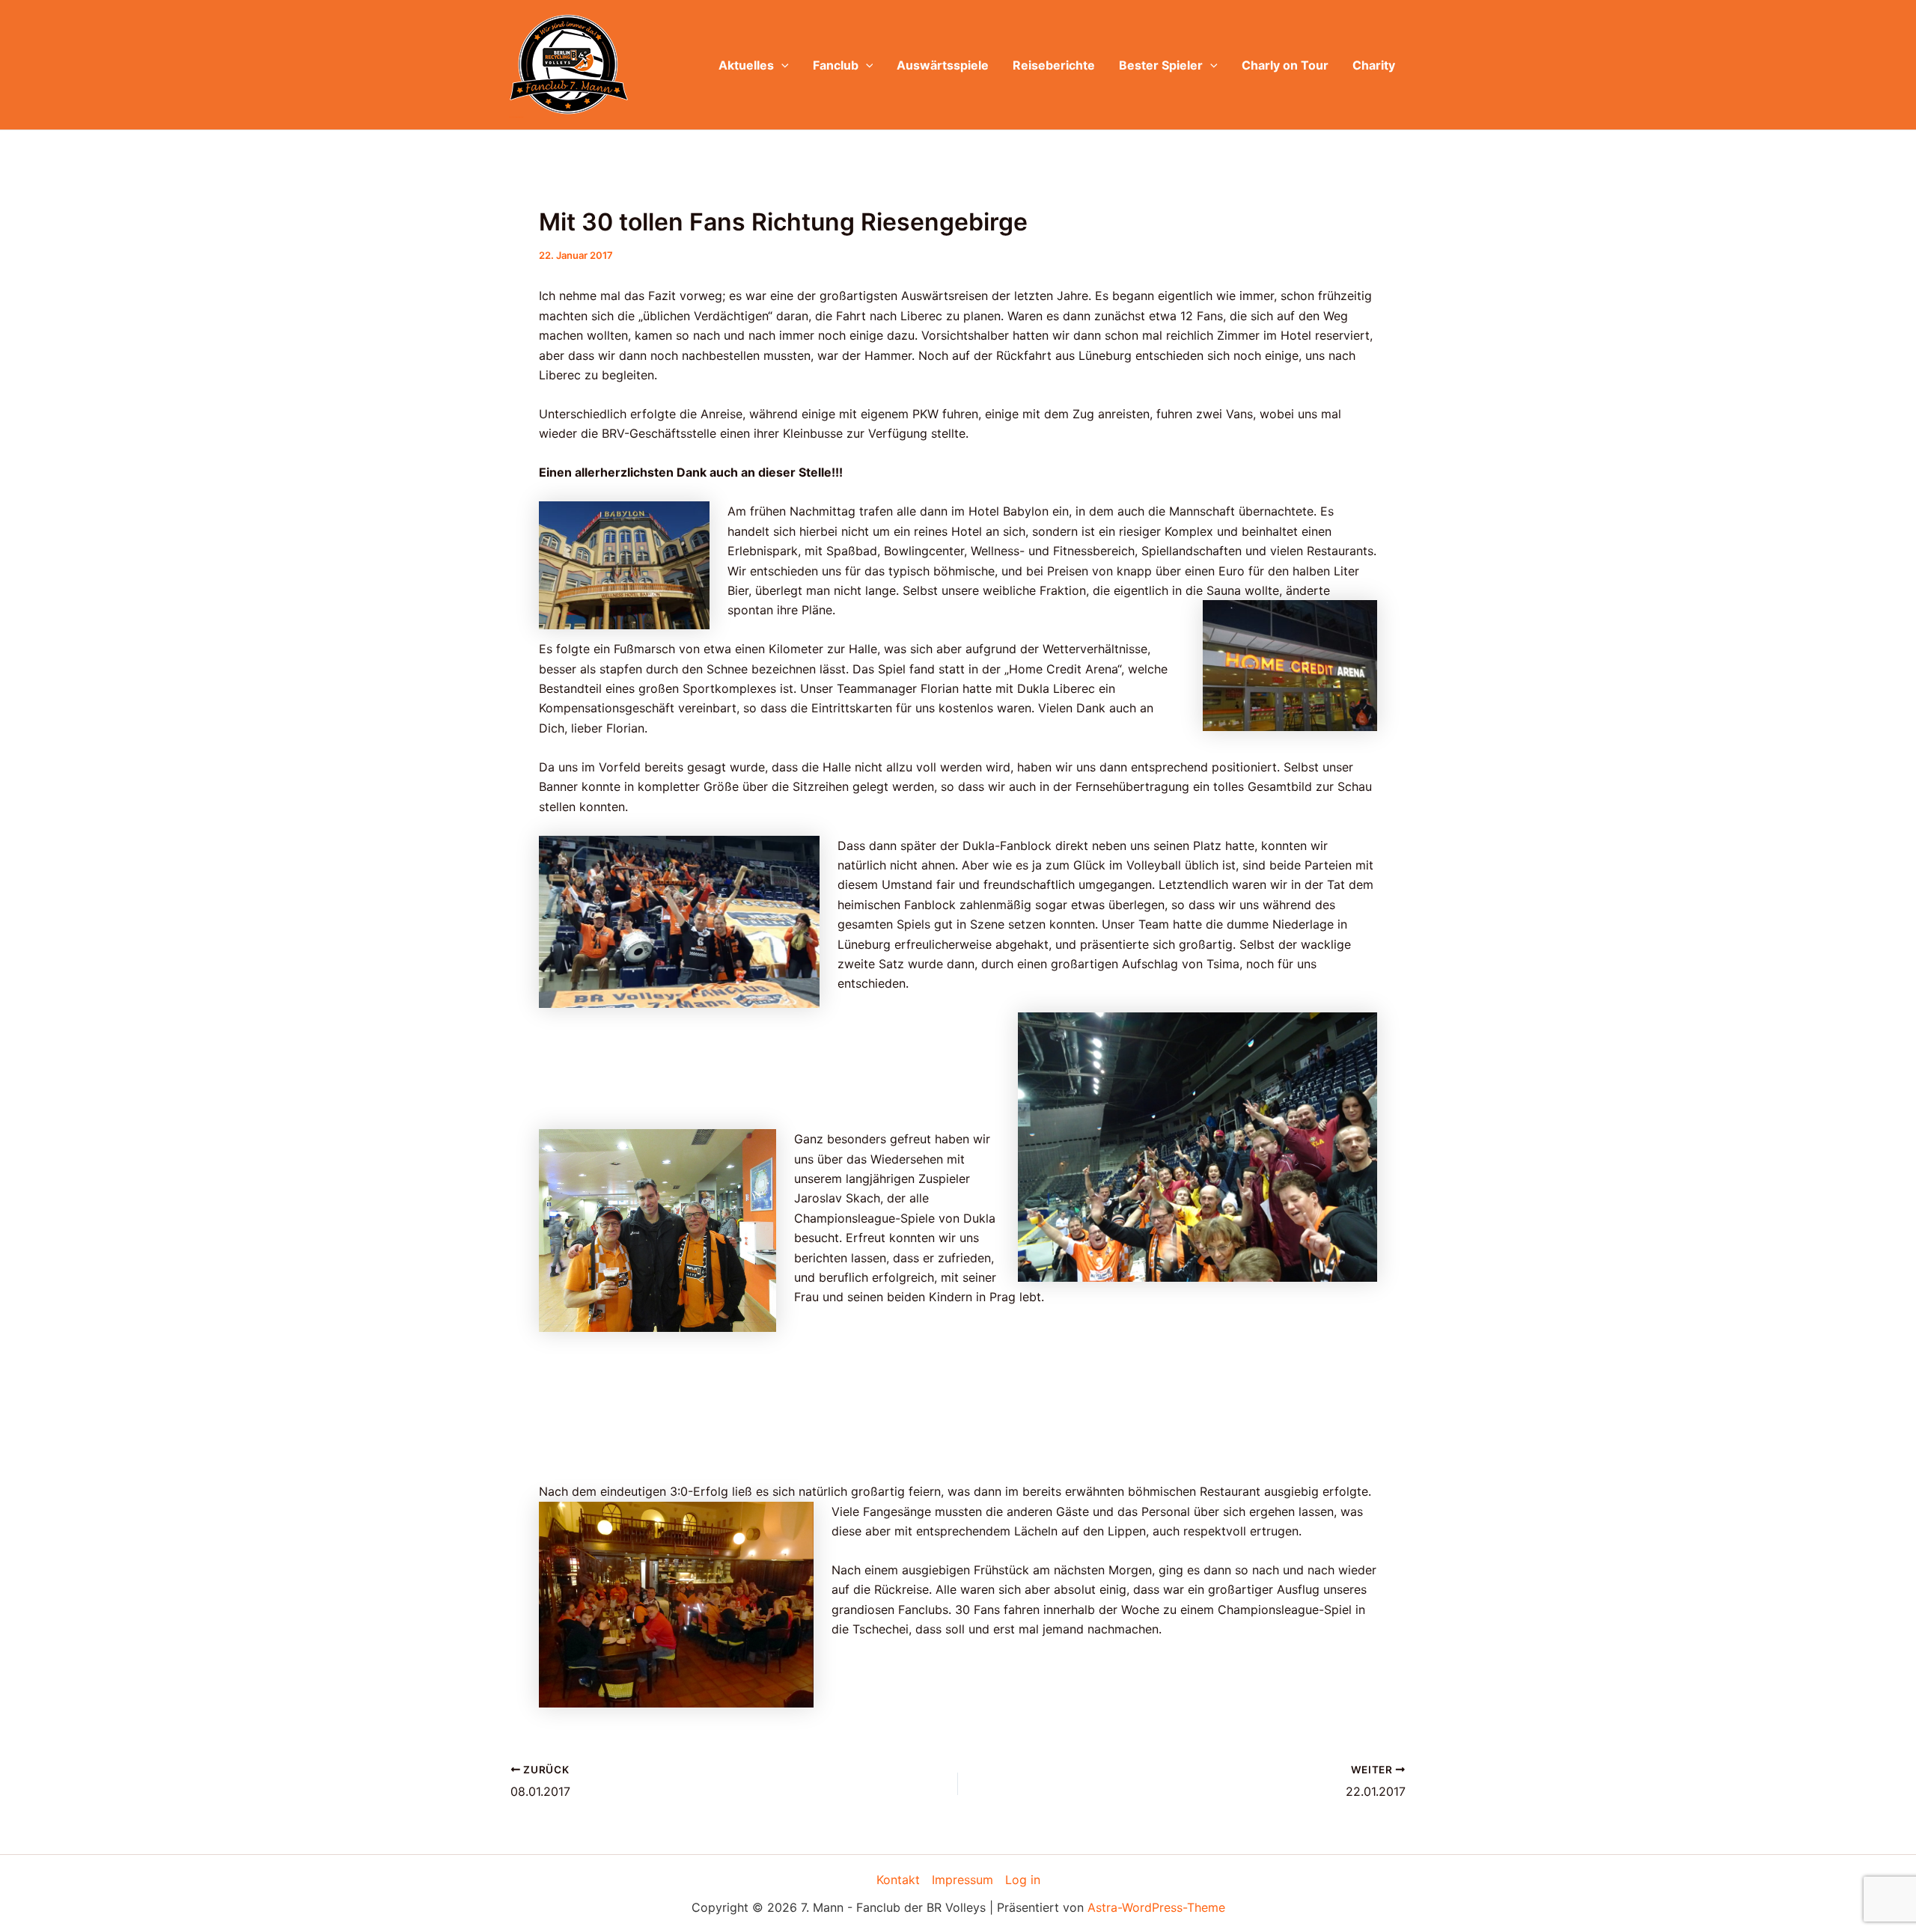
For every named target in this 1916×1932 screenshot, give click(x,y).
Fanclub (836, 65)
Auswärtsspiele (943, 65)
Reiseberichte (1054, 65)
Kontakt (898, 1880)
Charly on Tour (1285, 65)
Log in (1023, 1880)
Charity (1374, 65)
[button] (781, 65)
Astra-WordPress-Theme (1156, 1907)
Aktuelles (746, 65)
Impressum (962, 1880)
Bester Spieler (1161, 65)
